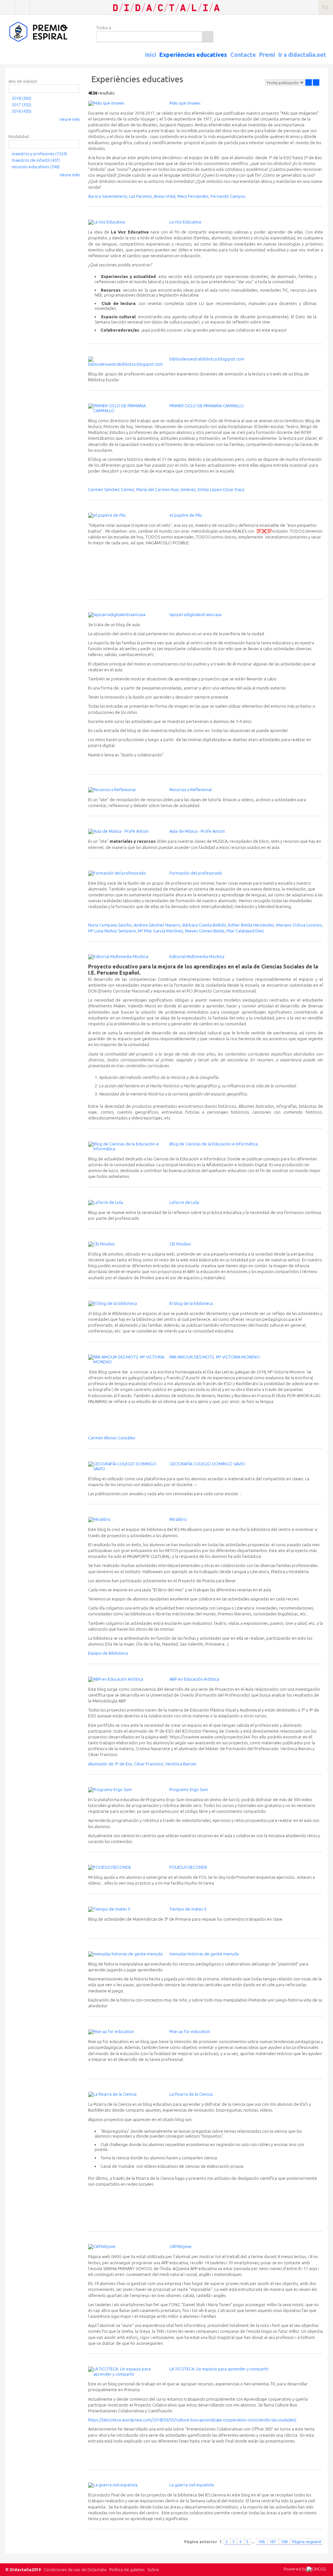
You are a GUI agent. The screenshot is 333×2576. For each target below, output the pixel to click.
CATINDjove (180, 2246)
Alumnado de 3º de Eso (110, 1764)
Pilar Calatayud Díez (245, 931)
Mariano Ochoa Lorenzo (299, 925)
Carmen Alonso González (112, 1438)
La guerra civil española (192, 2485)
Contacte (243, 55)
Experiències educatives (193, 55)
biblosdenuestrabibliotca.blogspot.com (207, 359)
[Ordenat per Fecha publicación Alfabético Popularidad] (285, 82)
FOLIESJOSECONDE (188, 1867)
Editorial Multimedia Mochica (197, 956)
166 (262, 2542)
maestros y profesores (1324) (39, 154)
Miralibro (178, 1519)
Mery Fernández (193, 196)
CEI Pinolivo (180, 1244)
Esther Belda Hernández (251, 925)
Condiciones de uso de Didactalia (75, 2570)
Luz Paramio (140, 196)
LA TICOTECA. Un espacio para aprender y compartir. (219, 2369)
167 (273, 2542)
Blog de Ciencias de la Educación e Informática (213, 1144)
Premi (267, 55)
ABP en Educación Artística (194, 1679)
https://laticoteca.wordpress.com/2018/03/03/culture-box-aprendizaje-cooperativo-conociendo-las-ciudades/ (192, 2420)
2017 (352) (21, 105)
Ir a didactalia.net (302, 55)
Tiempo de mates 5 (188, 1909)
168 (285, 2542)
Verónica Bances (181, 1764)
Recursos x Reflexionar (191, 789)
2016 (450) (21, 111)
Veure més (70, 119)
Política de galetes (127, 2570)
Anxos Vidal (165, 196)
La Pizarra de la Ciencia (191, 2094)
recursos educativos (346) (36, 167)
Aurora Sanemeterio (108, 196)
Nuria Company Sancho (110, 925)
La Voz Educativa (185, 222)
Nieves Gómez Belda (205, 931)
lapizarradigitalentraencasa (195, 614)
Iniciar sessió (7, 7)
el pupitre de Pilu (186, 515)
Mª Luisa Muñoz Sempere (112, 931)
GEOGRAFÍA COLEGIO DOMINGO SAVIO (207, 1464)
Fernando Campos (228, 196)
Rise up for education (190, 2031)
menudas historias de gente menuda (204, 1954)
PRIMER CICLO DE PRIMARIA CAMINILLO (207, 406)
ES (326, 7)
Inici (151, 55)
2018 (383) (21, 98)
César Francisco (149, 1764)
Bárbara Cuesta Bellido (204, 925)
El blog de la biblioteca (191, 1303)
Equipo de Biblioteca (108, 1653)
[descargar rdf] (325, 60)
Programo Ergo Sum (189, 1789)
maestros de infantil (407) (36, 160)
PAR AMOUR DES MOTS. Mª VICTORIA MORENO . (216, 1357)
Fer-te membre (22, 7)
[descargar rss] (317, 60)
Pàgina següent (307, 2542)
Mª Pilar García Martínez (160, 931)
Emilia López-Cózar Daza (221, 489)
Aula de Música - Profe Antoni (197, 831)
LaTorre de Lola (184, 1202)
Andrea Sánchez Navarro (157, 925)
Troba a (104, 28)
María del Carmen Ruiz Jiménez (166, 489)
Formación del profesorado (196, 873)
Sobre (153, 2570)
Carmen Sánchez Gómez (111, 489)
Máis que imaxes (185, 103)
